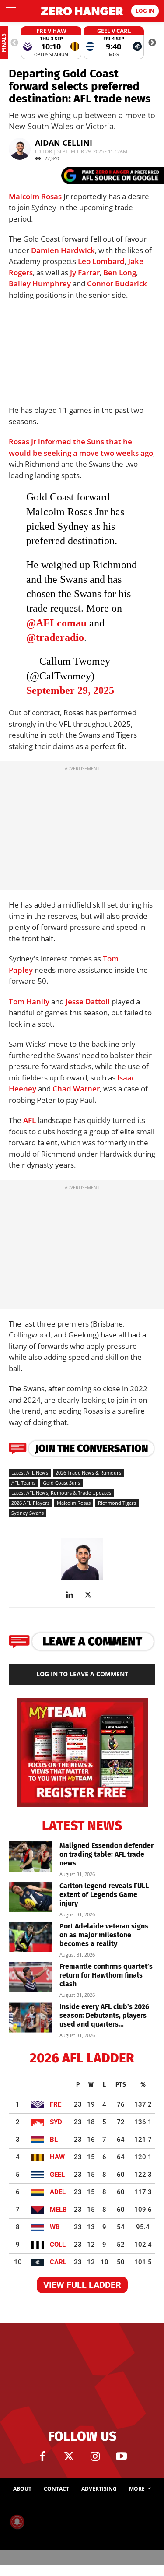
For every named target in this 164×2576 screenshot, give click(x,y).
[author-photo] (82, 1579)
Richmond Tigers (117, 1503)
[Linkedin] (73, 1595)
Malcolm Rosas (35, 196)
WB (55, 2227)
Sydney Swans (28, 1513)
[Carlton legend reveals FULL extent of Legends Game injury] (31, 1897)
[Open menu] (11, 11)
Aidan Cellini (64, 143)
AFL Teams (23, 1483)
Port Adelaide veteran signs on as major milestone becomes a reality (104, 1935)
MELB (58, 2210)
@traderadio (55, 637)
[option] (51, 43)
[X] (91, 1595)
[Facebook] (43, 2456)
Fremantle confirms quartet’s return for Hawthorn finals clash (106, 1975)
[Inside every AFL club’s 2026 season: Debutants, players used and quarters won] (31, 2018)
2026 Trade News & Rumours (88, 1473)
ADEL (58, 2192)
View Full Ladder (82, 2285)
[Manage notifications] (17, 2522)
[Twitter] (69, 2456)
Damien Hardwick (63, 250)
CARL (58, 2262)
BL (54, 2140)
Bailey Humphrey (40, 283)
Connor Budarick (117, 283)
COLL (58, 2245)
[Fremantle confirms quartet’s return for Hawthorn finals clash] (31, 1977)
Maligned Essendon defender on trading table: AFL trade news (106, 1854)
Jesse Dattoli (88, 1001)
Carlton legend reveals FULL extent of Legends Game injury (104, 1895)
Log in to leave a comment (82, 1674)
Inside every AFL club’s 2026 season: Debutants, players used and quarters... (104, 2015)
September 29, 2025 (70, 690)
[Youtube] (122, 2456)
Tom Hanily (29, 1001)
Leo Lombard (101, 261)
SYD (56, 2122)
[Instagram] (95, 2456)
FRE (56, 2104)
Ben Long (120, 273)
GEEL (57, 2175)
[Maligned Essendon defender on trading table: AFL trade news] (31, 1856)
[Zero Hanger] (82, 11)
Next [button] (152, 43)
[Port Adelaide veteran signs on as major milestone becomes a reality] (31, 1937)
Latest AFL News (30, 1473)
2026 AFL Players (30, 1503)
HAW (57, 2157)
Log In (145, 11)
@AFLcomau (56, 623)
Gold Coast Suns (61, 1483)
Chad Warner (76, 1089)
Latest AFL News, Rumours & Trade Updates (61, 1493)
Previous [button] (14, 43)
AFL (30, 1120)
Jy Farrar (85, 273)
